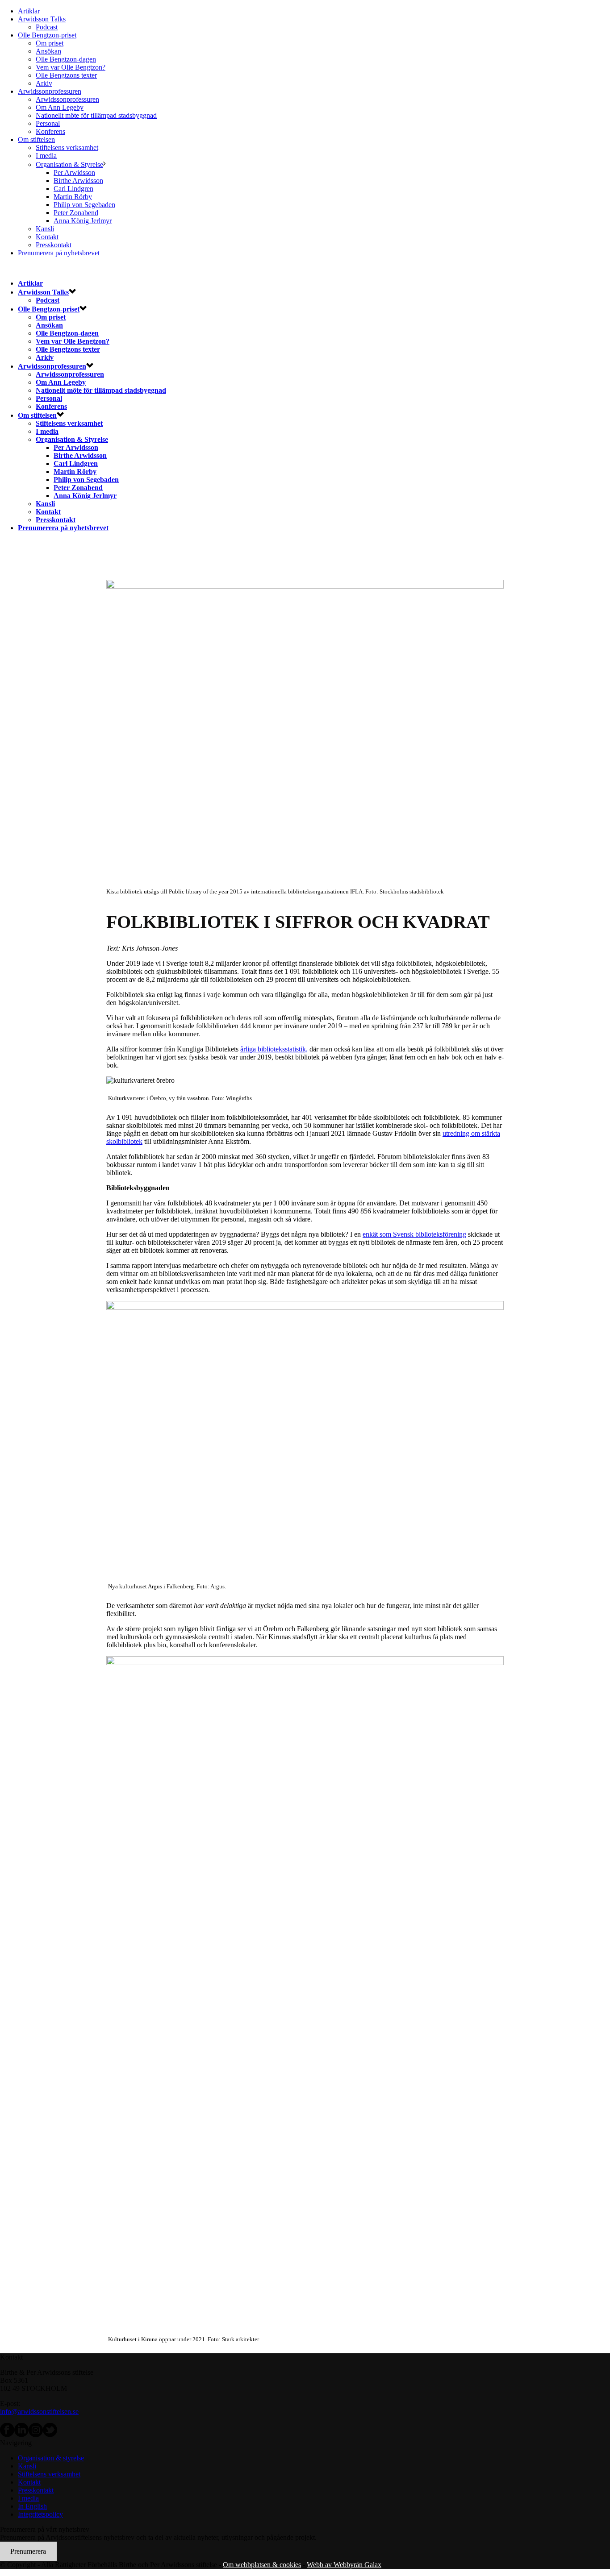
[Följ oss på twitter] (50, 2435)
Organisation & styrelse (51, 2458)
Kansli (45, 229)
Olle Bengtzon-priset (47, 35)
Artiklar (29, 11)
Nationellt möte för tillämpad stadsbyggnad (96, 115)
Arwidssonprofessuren (50, 91)
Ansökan (48, 51)
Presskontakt (54, 245)
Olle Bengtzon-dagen (66, 59)
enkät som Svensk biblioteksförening (414, 1234)
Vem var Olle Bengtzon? (71, 67)
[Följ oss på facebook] (7, 2435)
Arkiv (44, 83)
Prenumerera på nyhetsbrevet (59, 253)
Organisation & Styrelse (69, 164)
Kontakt (47, 237)
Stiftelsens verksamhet (67, 147)
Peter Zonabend (76, 213)
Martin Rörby (73, 197)
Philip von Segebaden (84, 205)
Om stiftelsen (36, 139)
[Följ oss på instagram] (36, 2435)
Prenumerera (28, 2551)
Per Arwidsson (74, 172)
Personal (48, 123)
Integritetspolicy (40, 2514)
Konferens (50, 131)
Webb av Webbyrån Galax (344, 2565)
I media (46, 156)
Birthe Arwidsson (78, 181)
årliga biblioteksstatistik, (274, 1049)
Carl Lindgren (73, 189)
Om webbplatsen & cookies (262, 2565)
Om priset (50, 43)
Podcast (47, 27)
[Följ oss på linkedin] (21, 2435)
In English (32, 2506)
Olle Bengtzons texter (66, 75)
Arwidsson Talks (42, 19)
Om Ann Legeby (60, 107)
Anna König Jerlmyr (83, 221)
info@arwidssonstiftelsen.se (39, 2412)
